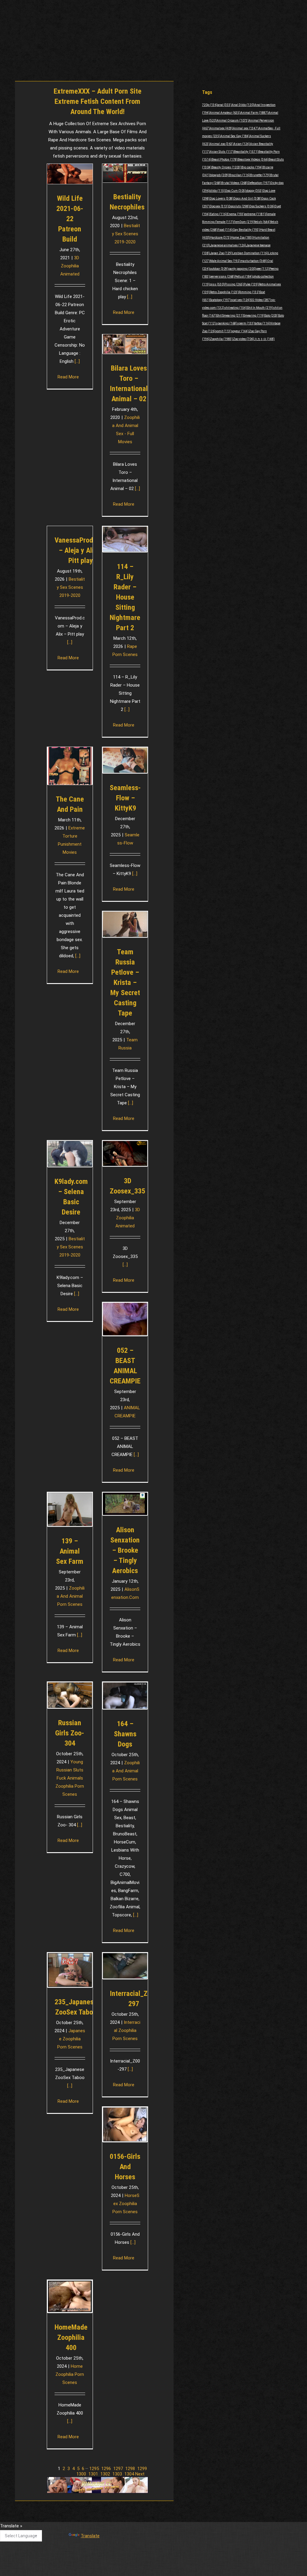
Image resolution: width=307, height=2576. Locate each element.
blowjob (219, 175)
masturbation (254, 261)
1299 (142, 2469)
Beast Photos (225, 159)
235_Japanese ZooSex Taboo (76, 2007)
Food (225, 230)
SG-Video (261, 300)
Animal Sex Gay (235, 136)
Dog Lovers (222, 199)
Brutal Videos (235, 183)
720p (210, 105)
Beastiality (246, 152)
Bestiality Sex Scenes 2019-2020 (126, 234)
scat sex (241, 300)
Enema (236, 214)
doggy (255, 191)
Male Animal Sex (225, 261)
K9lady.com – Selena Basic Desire (71, 1197)
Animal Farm (254, 113)
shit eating (236, 308)
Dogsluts (239, 206)
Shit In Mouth (260, 308)
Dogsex (219, 206)
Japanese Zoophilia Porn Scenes (71, 2039)
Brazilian (240, 175)
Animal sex (246, 128)
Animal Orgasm (233, 120)
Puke (251, 284)
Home (154, 48)
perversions (222, 277)
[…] (77, 361)
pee (263, 269)
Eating (218, 214)
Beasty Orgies (227, 167)
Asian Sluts (222, 152)
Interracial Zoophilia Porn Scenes (126, 2030)
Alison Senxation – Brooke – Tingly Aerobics (125, 1550)
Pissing (234, 284)
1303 (117, 2474)
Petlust (244, 277)
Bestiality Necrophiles (127, 202)
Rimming (249, 292)
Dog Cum (236, 191)
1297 (118, 2469)
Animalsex (221, 128)
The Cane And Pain (70, 804)
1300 (81, 2474)
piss (217, 284)
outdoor (219, 269)
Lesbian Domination (250, 253)
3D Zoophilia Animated (70, 266)
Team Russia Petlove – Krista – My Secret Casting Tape (125, 983)
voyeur (240, 331)
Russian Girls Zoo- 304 (70, 1733)
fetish (262, 222)
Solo (272, 316)
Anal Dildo (243, 105)
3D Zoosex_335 (127, 1186)
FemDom (244, 222)
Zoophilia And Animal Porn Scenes (71, 1596)
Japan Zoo (221, 253)
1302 (105, 2474)
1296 (106, 2469)
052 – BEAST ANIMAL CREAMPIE (125, 1366)
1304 (129, 2474)
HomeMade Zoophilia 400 (71, 2337)
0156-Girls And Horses (125, 2167)
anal (225, 105)
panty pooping (242, 269)
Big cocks (252, 167)
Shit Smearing (230, 316)
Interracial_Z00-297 (134, 1999)
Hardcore (220, 238)
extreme (255, 214)
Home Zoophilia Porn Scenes (70, 2374)
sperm (246, 323)
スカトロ (264, 339)
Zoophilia (221, 339)
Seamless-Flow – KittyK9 (125, 798)
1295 (94, 2469)
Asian (242, 144)
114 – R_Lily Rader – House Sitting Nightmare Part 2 (125, 597)
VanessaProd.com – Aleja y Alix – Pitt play (81, 550)
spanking (227, 323)
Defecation (259, 183)
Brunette (260, 175)
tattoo (262, 323)
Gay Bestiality (246, 230)
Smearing (254, 316)
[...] (78, 956)
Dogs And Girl (247, 199)
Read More (68, 377)
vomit (224, 331)
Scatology (220, 300)
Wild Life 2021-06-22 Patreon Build (70, 219)
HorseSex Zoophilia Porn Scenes (126, 2204)
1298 (130, 2469)
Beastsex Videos (253, 159)
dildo (218, 191)
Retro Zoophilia (224, 292)
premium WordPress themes (126, 2567)
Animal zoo (222, 144)
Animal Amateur (225, 113)
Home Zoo (242, 238)
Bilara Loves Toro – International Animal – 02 (129, 384)
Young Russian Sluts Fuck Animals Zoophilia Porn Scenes (70, 1778)
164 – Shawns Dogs (125, 1734)
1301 (93, 2474)
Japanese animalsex (228, 245)
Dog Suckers (262, 206)
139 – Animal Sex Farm (70, 1551)
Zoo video (244, 339)
